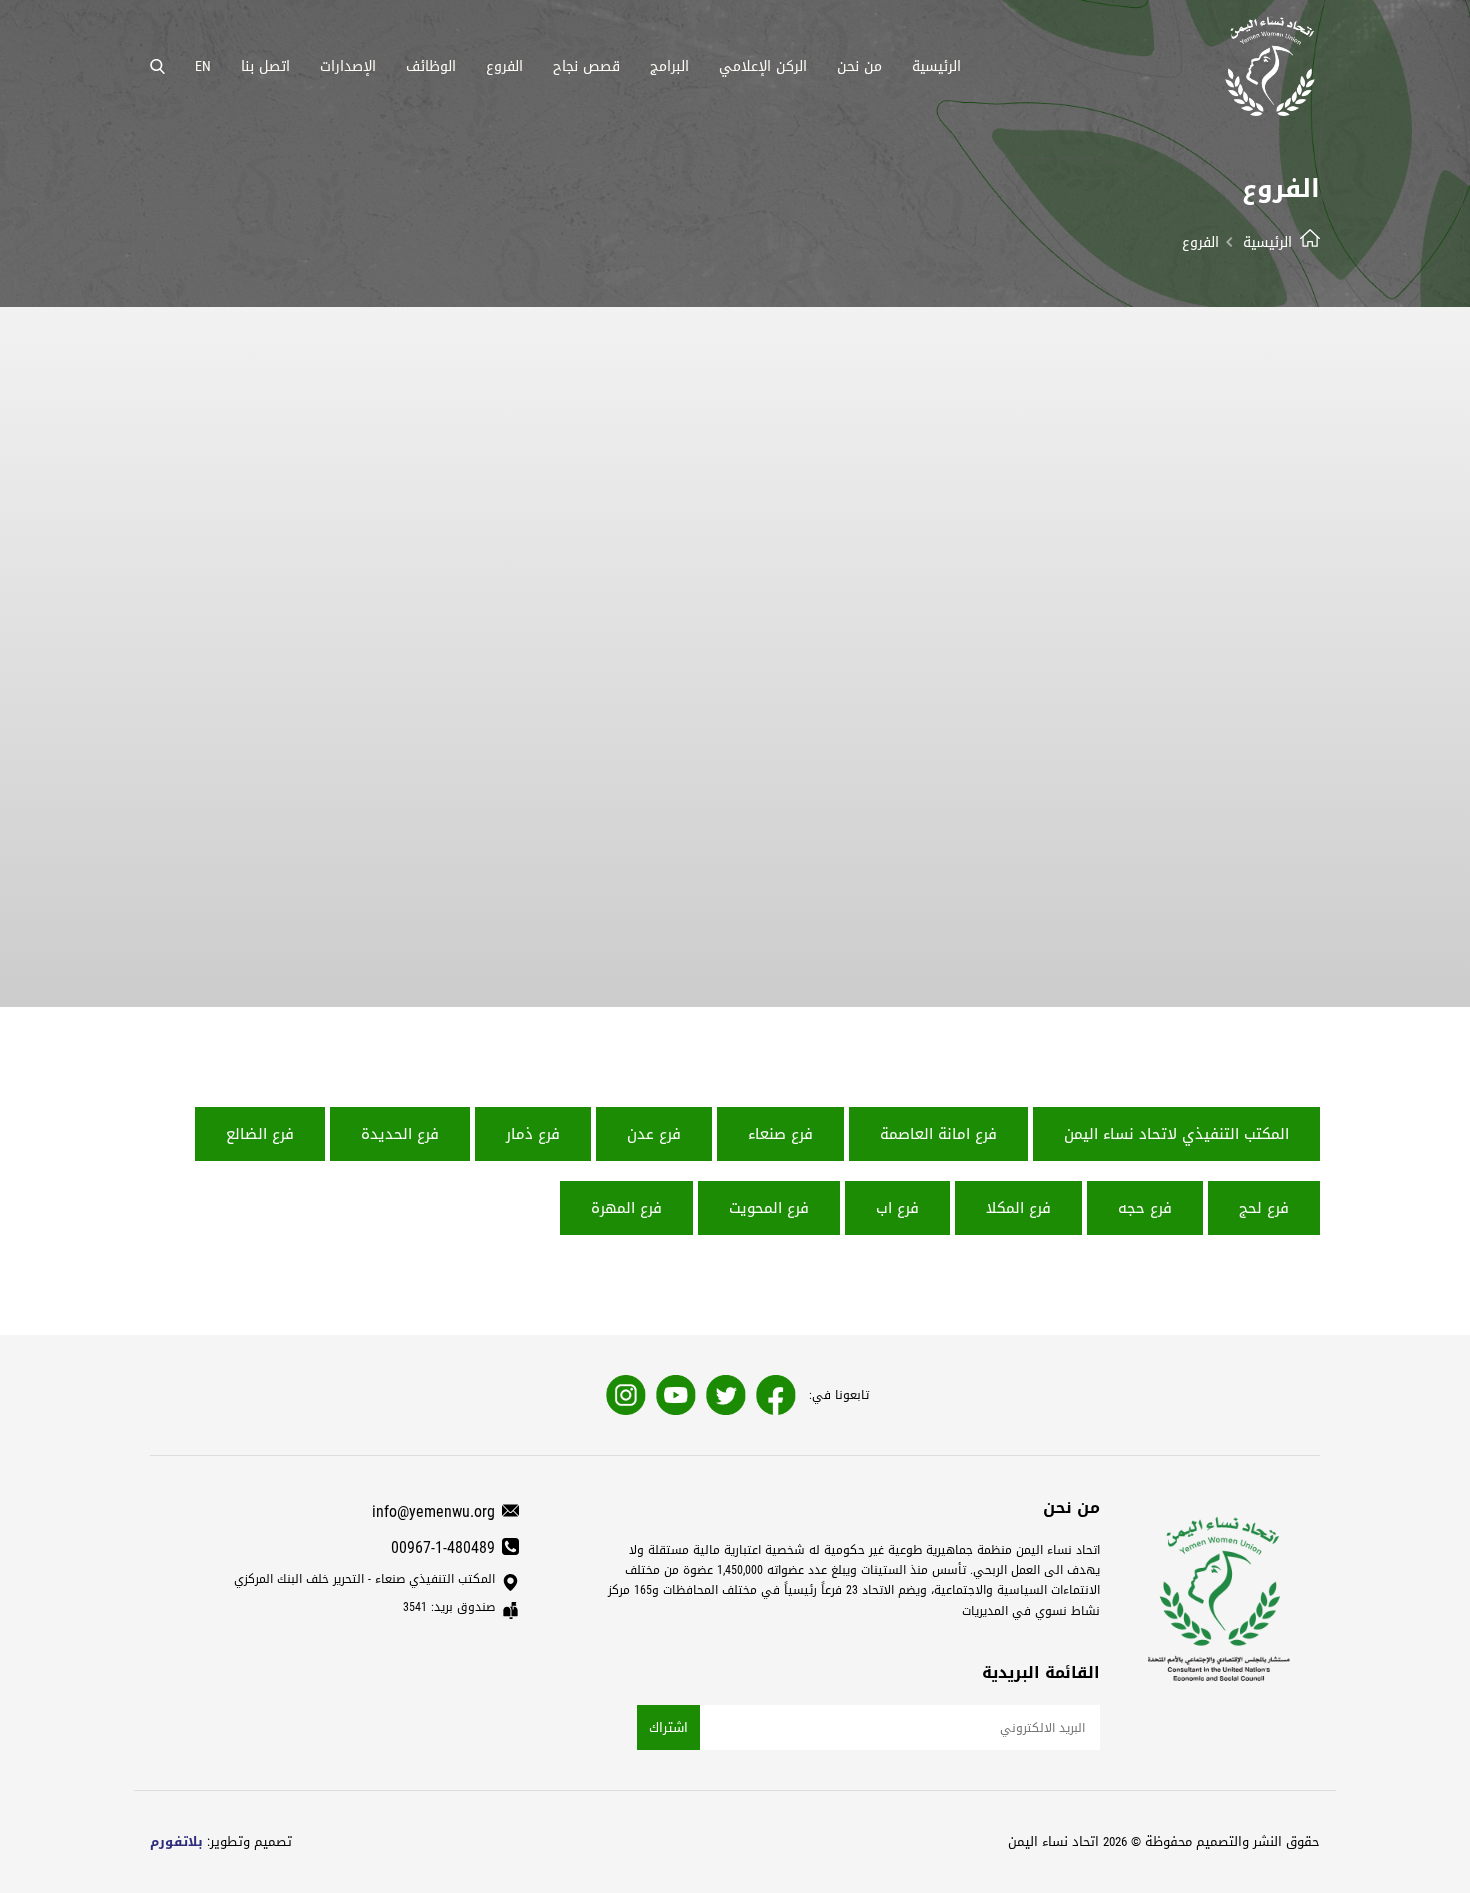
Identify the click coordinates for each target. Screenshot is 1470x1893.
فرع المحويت (769, 1208)
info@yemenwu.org (433, 1511)
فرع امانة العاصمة (938, 1134)
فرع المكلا (1018, 1208)
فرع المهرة (626, 1208)
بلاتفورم (176, 1841)
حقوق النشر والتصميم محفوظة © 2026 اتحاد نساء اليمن (1164, 1841)
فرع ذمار (533, 1134)
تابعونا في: (839, 1395)
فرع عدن (654, 1134)
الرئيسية (1267, 242)
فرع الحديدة (400, 1134)
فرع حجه (1145, 1208)
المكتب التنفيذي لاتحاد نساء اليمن (1176, 1134)
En (203, 66)
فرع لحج (1264, 1208)
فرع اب (897, 1208)
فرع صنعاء (780, 1134)
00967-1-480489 (443, 1547)
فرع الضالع (260, 1134)
